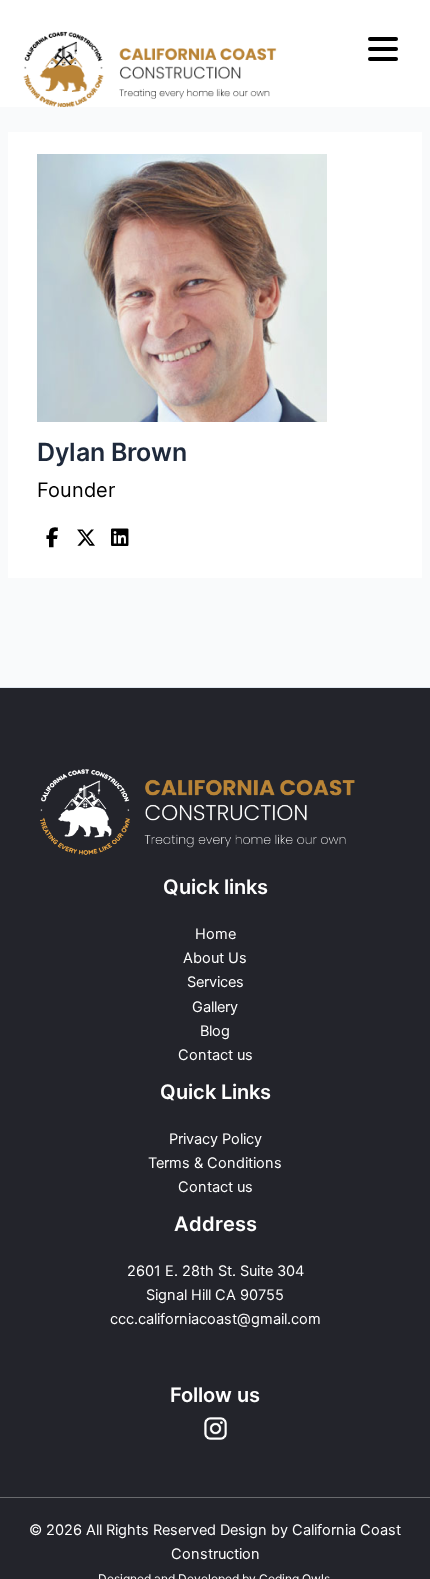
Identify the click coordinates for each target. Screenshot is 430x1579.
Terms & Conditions (215, 1163)
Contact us (215, 1055)
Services (215, 982)
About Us (215, 958)
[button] (383, 50)
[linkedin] (120, 538)
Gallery (215, 1007)
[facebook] (52, 538)
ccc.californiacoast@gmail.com (215, 1319)
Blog (215, 1031)
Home (215, 934)
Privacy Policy (215, 1139)
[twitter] (86, 538)
